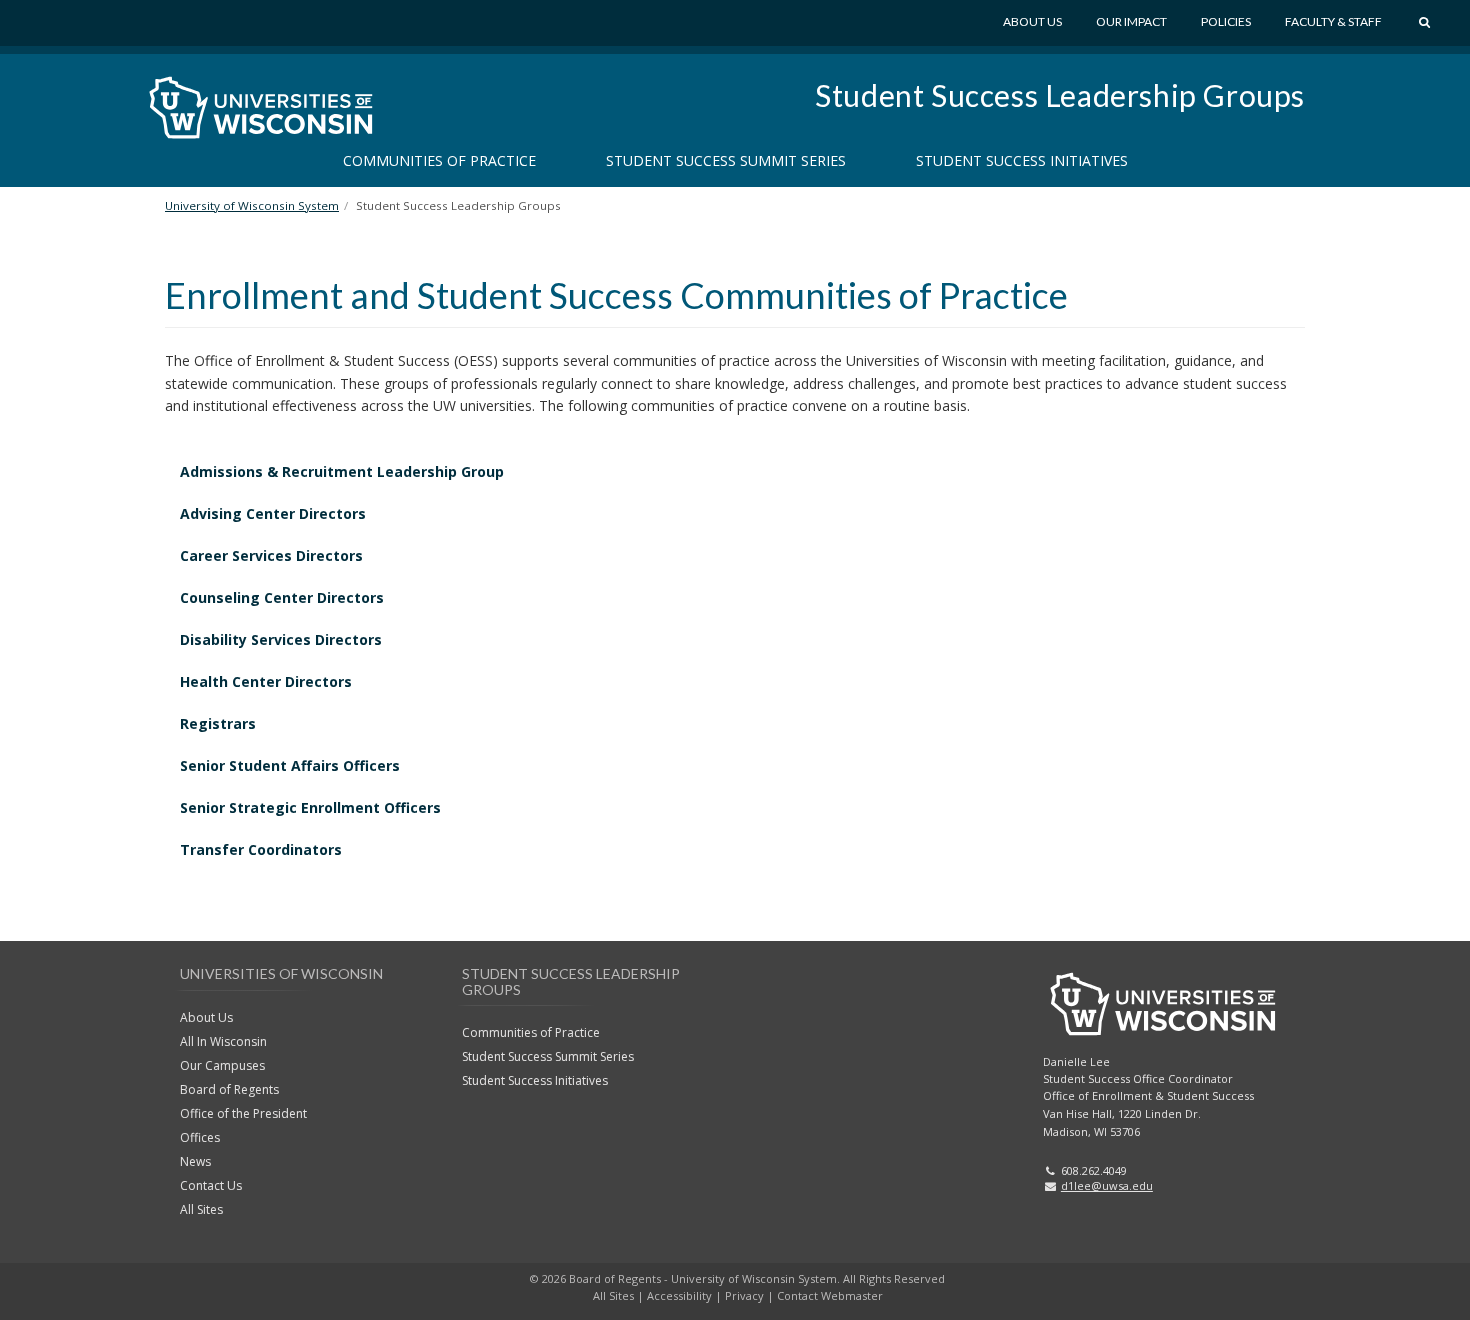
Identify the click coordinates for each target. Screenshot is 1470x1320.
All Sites (201, 1209)
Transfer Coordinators (261, 849)
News (195, 1161)
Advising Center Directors (273, 513)
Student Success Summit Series (726, 160)
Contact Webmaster (830, 1295)
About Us (1032, 21)
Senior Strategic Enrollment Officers (310, 807)
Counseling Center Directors (282, 597)
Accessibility (679, 1295)
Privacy (744, 1295)
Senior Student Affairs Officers (290, 765)
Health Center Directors (266, 681)
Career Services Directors (271, 555)
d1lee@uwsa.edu (1107, 1185)
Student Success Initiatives (1022, 160)
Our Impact (1131, 21)
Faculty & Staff (1333, 21)
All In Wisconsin (223, 1041)
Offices (200, 1137)
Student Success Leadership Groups (1060, 95)
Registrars (218, 723)
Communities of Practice (439, 160)
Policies (1226, 21)
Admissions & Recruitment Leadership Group (342, 471)
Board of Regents (229, 1089)
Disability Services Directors (281, 639)
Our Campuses (222, 1065)
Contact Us (211, 1185)
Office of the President (243, 1113)
